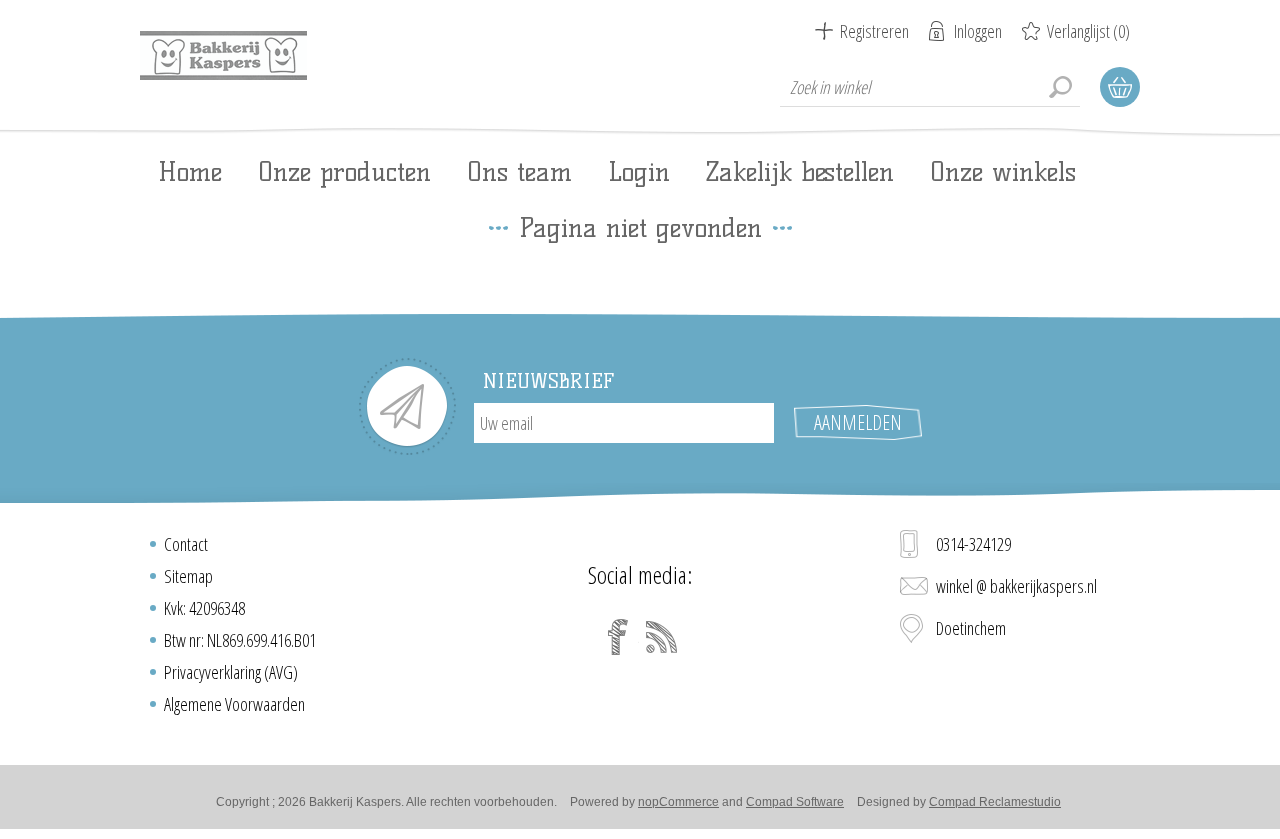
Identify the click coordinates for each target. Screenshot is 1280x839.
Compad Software (795, 802)
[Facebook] (618, 637)
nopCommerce (678, 802)
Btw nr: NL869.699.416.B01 (240, 640)
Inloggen (978, 31)
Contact (186, 544)
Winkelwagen (1120, 87)
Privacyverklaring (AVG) (231, 672)
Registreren (874, 31)
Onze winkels (1003, 172)
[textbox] (930, 87)
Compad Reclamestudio (995, 802)
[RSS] (662, 637)
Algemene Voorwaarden (234, 704)
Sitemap (188, 576)
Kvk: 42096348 (204, 608)
